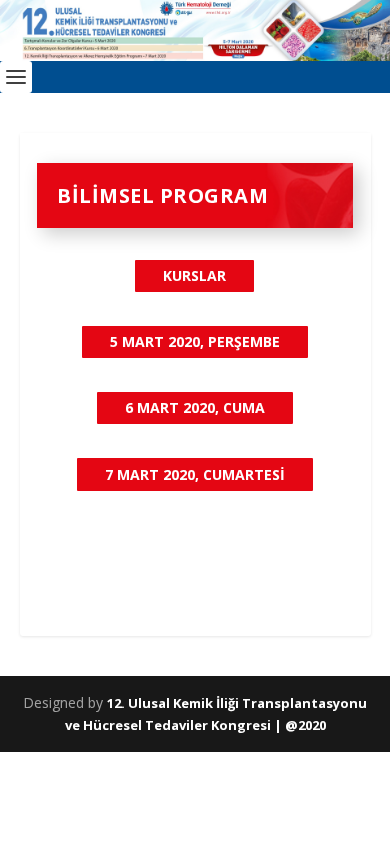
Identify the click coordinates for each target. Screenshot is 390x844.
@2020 (305, 725)
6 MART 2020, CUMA (195, 407)
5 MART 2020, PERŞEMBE (195, 341)
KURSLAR (194, 275)
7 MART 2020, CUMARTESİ (195, 474)
